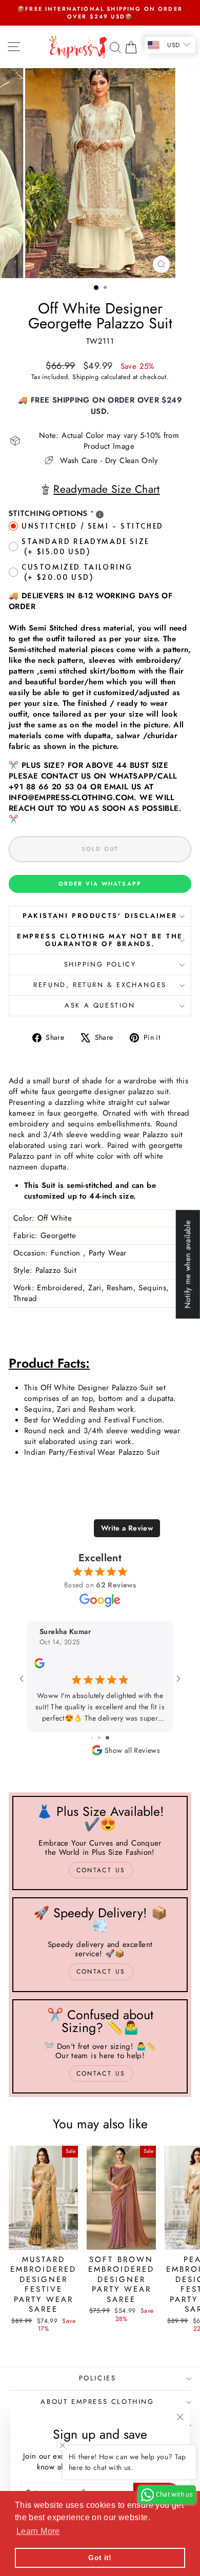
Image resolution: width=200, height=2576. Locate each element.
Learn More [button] (38, 2531)
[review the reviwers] (162, 1666)
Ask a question (100, 1005)
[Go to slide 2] (97, 1738)
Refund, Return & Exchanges (100, 985)
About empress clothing (97, 2402)
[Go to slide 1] (89, 1738)
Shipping (85, 377)
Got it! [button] (100, 2558)
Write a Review (127, 1528)
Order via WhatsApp (100, 884)
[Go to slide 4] (112, 1738)
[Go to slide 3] (105, 1738)
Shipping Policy (100, 964)
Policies (98, 2378)
